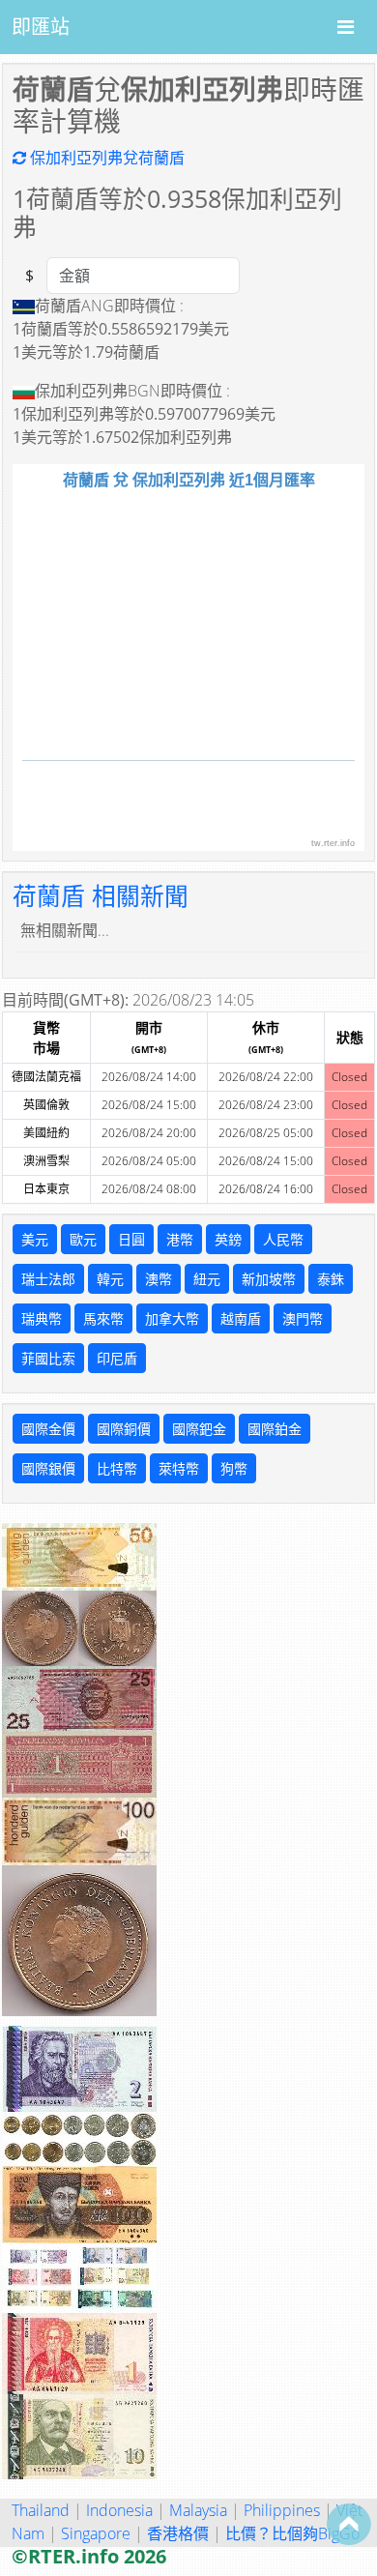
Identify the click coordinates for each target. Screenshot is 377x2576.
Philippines (282, 2510)
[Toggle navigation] (346, 27)
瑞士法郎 (48, 1279)
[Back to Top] (349, 2524)
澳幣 (159, 1279)
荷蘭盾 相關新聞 (101, 896)
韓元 (110, 1279)
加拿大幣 (172, 1318)
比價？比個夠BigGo (292, 2533)
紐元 (207, 1279)
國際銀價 (48, 1468)
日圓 (131, 1239)
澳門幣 (303, 1318)
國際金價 (48, 1429)
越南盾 (241, 1318)
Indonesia (119, 2510)
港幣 (180, 1239)
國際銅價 (124, 1429)
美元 (35, 1239)
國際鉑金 (275, 1429)
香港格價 (178, 2533)
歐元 (83, 1239)
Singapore (96, 2533)
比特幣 (117, 1468)
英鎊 (228, 1239)
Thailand (41, 2510)
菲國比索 (48, 1358)
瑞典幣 (42, 1318)
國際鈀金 (199, 1429)
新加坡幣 (269, 1279)
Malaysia (198, 2510)
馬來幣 (103, 1318)
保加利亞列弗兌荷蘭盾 (105, 158)
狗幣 (234, 1468)
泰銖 (331, 1279)
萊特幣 (179, 1468)
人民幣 (283, 1239)
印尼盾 (117, 1358)
